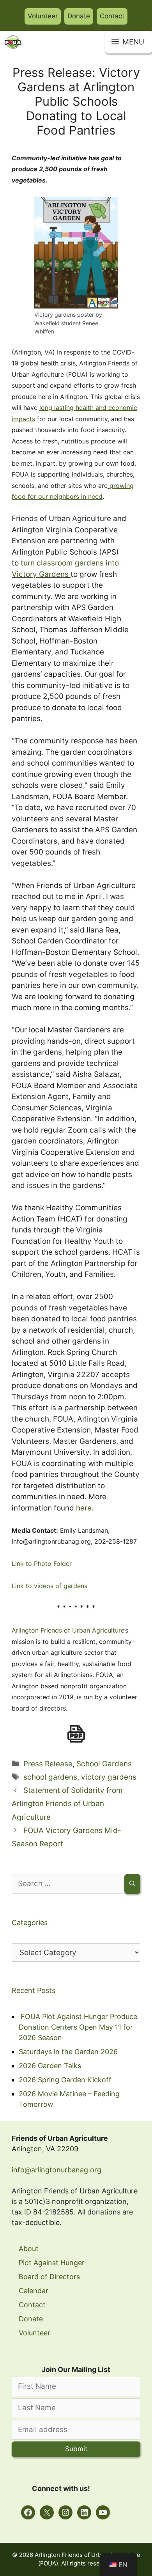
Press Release (48, 1764)
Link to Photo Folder (42, 1564)
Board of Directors (49, 2277)
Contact (112, 16)
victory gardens (109, 1777)
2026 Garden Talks (50, 2066)
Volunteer (43, 16)
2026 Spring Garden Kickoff (65, 2080)
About (29, 2249)
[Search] (132, 1884)
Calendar (34, 2291)
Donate (79, 16)
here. (85, 1508)
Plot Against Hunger (52, 2263)
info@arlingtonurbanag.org (57, 2170)
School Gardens (104, 1764)
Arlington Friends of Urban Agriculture (68, 1630)
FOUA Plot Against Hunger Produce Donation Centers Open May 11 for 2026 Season (78, 2027)
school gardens (50, 1777)
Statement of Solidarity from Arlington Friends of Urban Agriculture (67, 1804)
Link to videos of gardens (49, 1586)
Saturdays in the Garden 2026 (68, 2052)
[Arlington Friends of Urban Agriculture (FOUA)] (13, 42)
